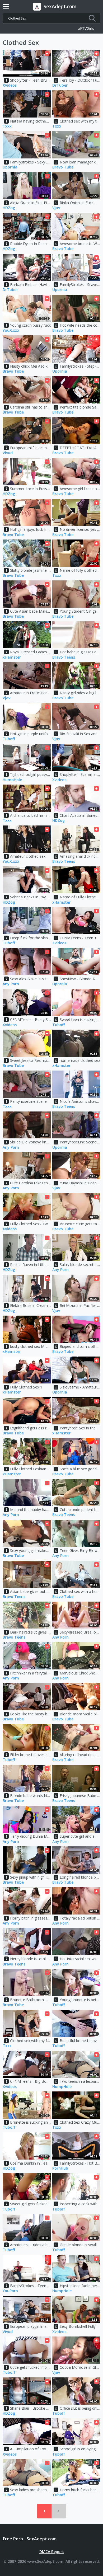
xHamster (12, 657)
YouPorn (10, 2291)
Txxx (7, 126)
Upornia (10, 167)
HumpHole (12, 780)
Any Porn (11, 984)
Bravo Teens (64, 657)
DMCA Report (52, 2552)
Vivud (8, 453)
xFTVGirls (86, 29)
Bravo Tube (63, 167)
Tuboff (9, 739)
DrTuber (60, 85)
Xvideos (10, 85)
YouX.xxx (11, 330)
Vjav (56, 208)
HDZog (9, 208)
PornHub (60, 2168)
